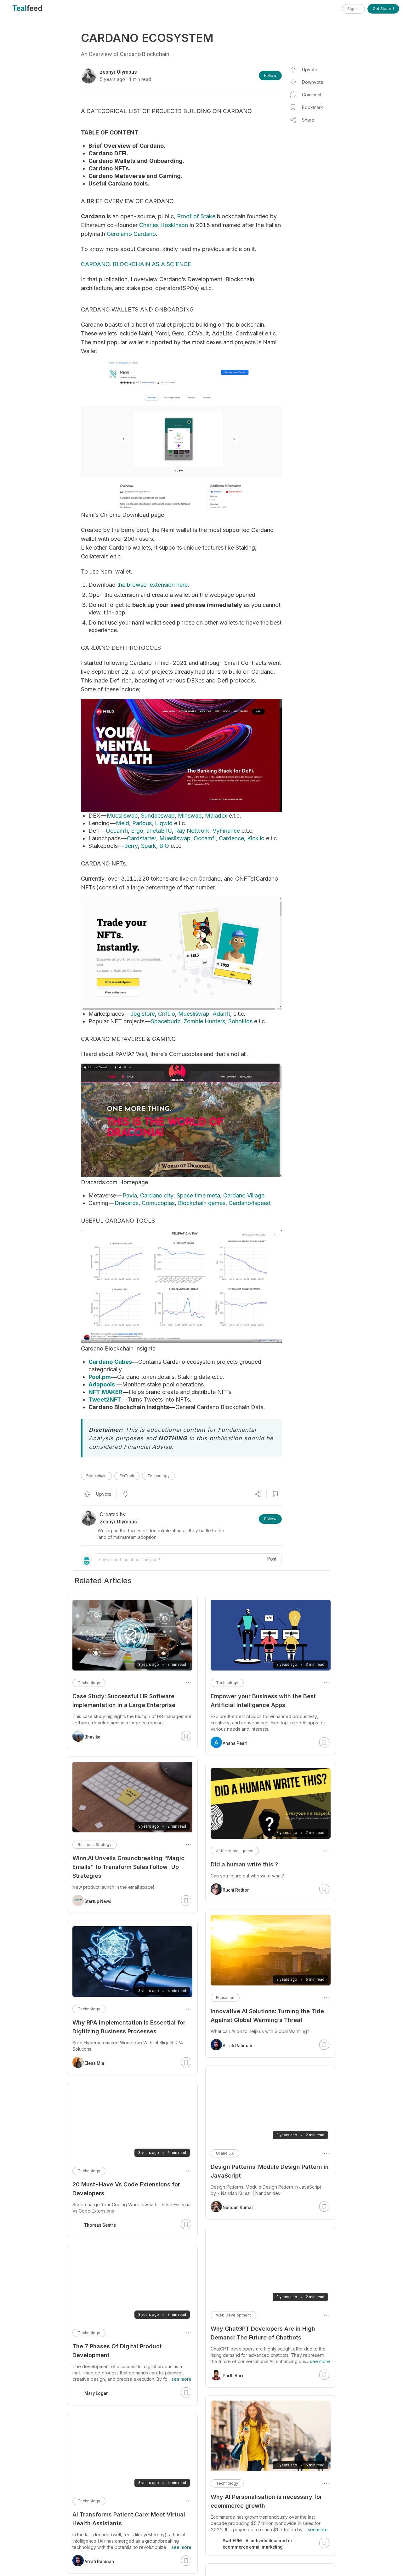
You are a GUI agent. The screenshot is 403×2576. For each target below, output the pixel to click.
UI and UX (225, 2153)
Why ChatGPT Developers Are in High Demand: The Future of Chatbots (263, 2333)
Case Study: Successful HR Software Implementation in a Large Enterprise (124, 1701)
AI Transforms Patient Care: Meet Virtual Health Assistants (129, 2519)
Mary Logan (96, 2393)
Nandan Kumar (238, 2208)
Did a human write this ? (244, 1864)
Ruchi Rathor (236, 1890)
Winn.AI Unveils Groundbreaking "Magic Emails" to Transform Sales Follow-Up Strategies (128, 1867)
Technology (159, 1476)
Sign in (353, 9)
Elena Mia (94, 2063)
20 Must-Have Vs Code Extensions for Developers (126, 2189)
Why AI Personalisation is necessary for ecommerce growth (266, 2501)
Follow (270, 75)
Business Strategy (95, 1845)
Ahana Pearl (235, 1743)
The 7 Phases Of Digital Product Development (117, 2351)
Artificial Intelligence (235, 1851)
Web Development (233, 2315)
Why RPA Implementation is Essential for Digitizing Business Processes (129, 2027)
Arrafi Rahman (237, 2046)
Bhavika (92, 1737)
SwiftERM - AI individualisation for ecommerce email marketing (258, 2544)
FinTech (127, 1476)
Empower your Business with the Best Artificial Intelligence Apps (263, 1701)
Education (225, 1998)
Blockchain (96, 1476)
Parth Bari (233, 2376)
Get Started (383, 9)
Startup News (98, 1901)
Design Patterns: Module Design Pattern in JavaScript (270, 2171)
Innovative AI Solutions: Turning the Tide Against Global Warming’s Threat (267, 2016)
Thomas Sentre (100, 2225)
